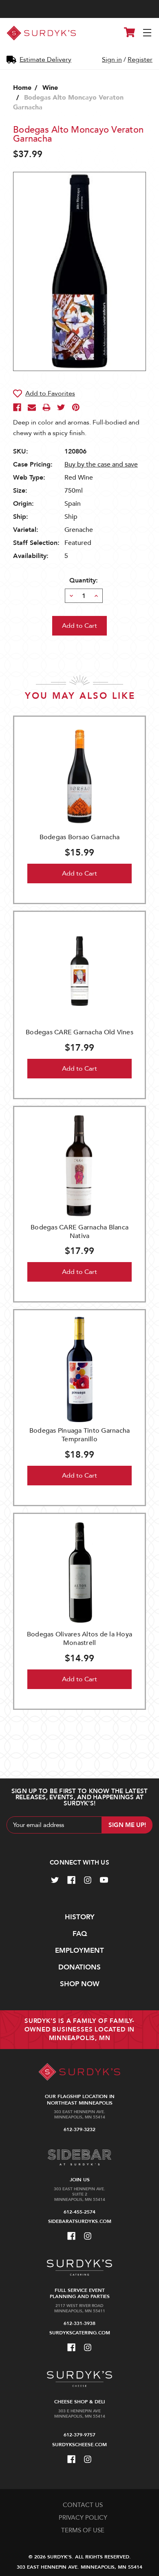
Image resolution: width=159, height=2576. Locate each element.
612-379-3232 (79, 2129)
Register (140, 60)
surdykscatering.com (80, 2333)
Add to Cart (79, 873)
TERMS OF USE (83, 2530)
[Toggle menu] (148, 33)
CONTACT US (83, 2505)
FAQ (80, 1934)
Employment (79, 1950)
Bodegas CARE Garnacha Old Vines (79, 1032)
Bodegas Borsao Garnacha (80, 837)
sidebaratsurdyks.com (80, 2221)
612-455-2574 (79, 2212)
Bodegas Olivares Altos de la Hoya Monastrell (79, 1639)
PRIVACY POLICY (83, 2518)
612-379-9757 (79, 2435)
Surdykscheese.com (79, 2445)
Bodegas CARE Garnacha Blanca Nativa (79, 1232)
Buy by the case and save (101, 465)
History (80, 1917)
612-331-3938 (79, 2323)
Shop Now (80, 1984)
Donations (79, 1967)
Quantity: (84, 580)
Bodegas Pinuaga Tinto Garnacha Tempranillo (80, 1435)
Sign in (112, 60)
